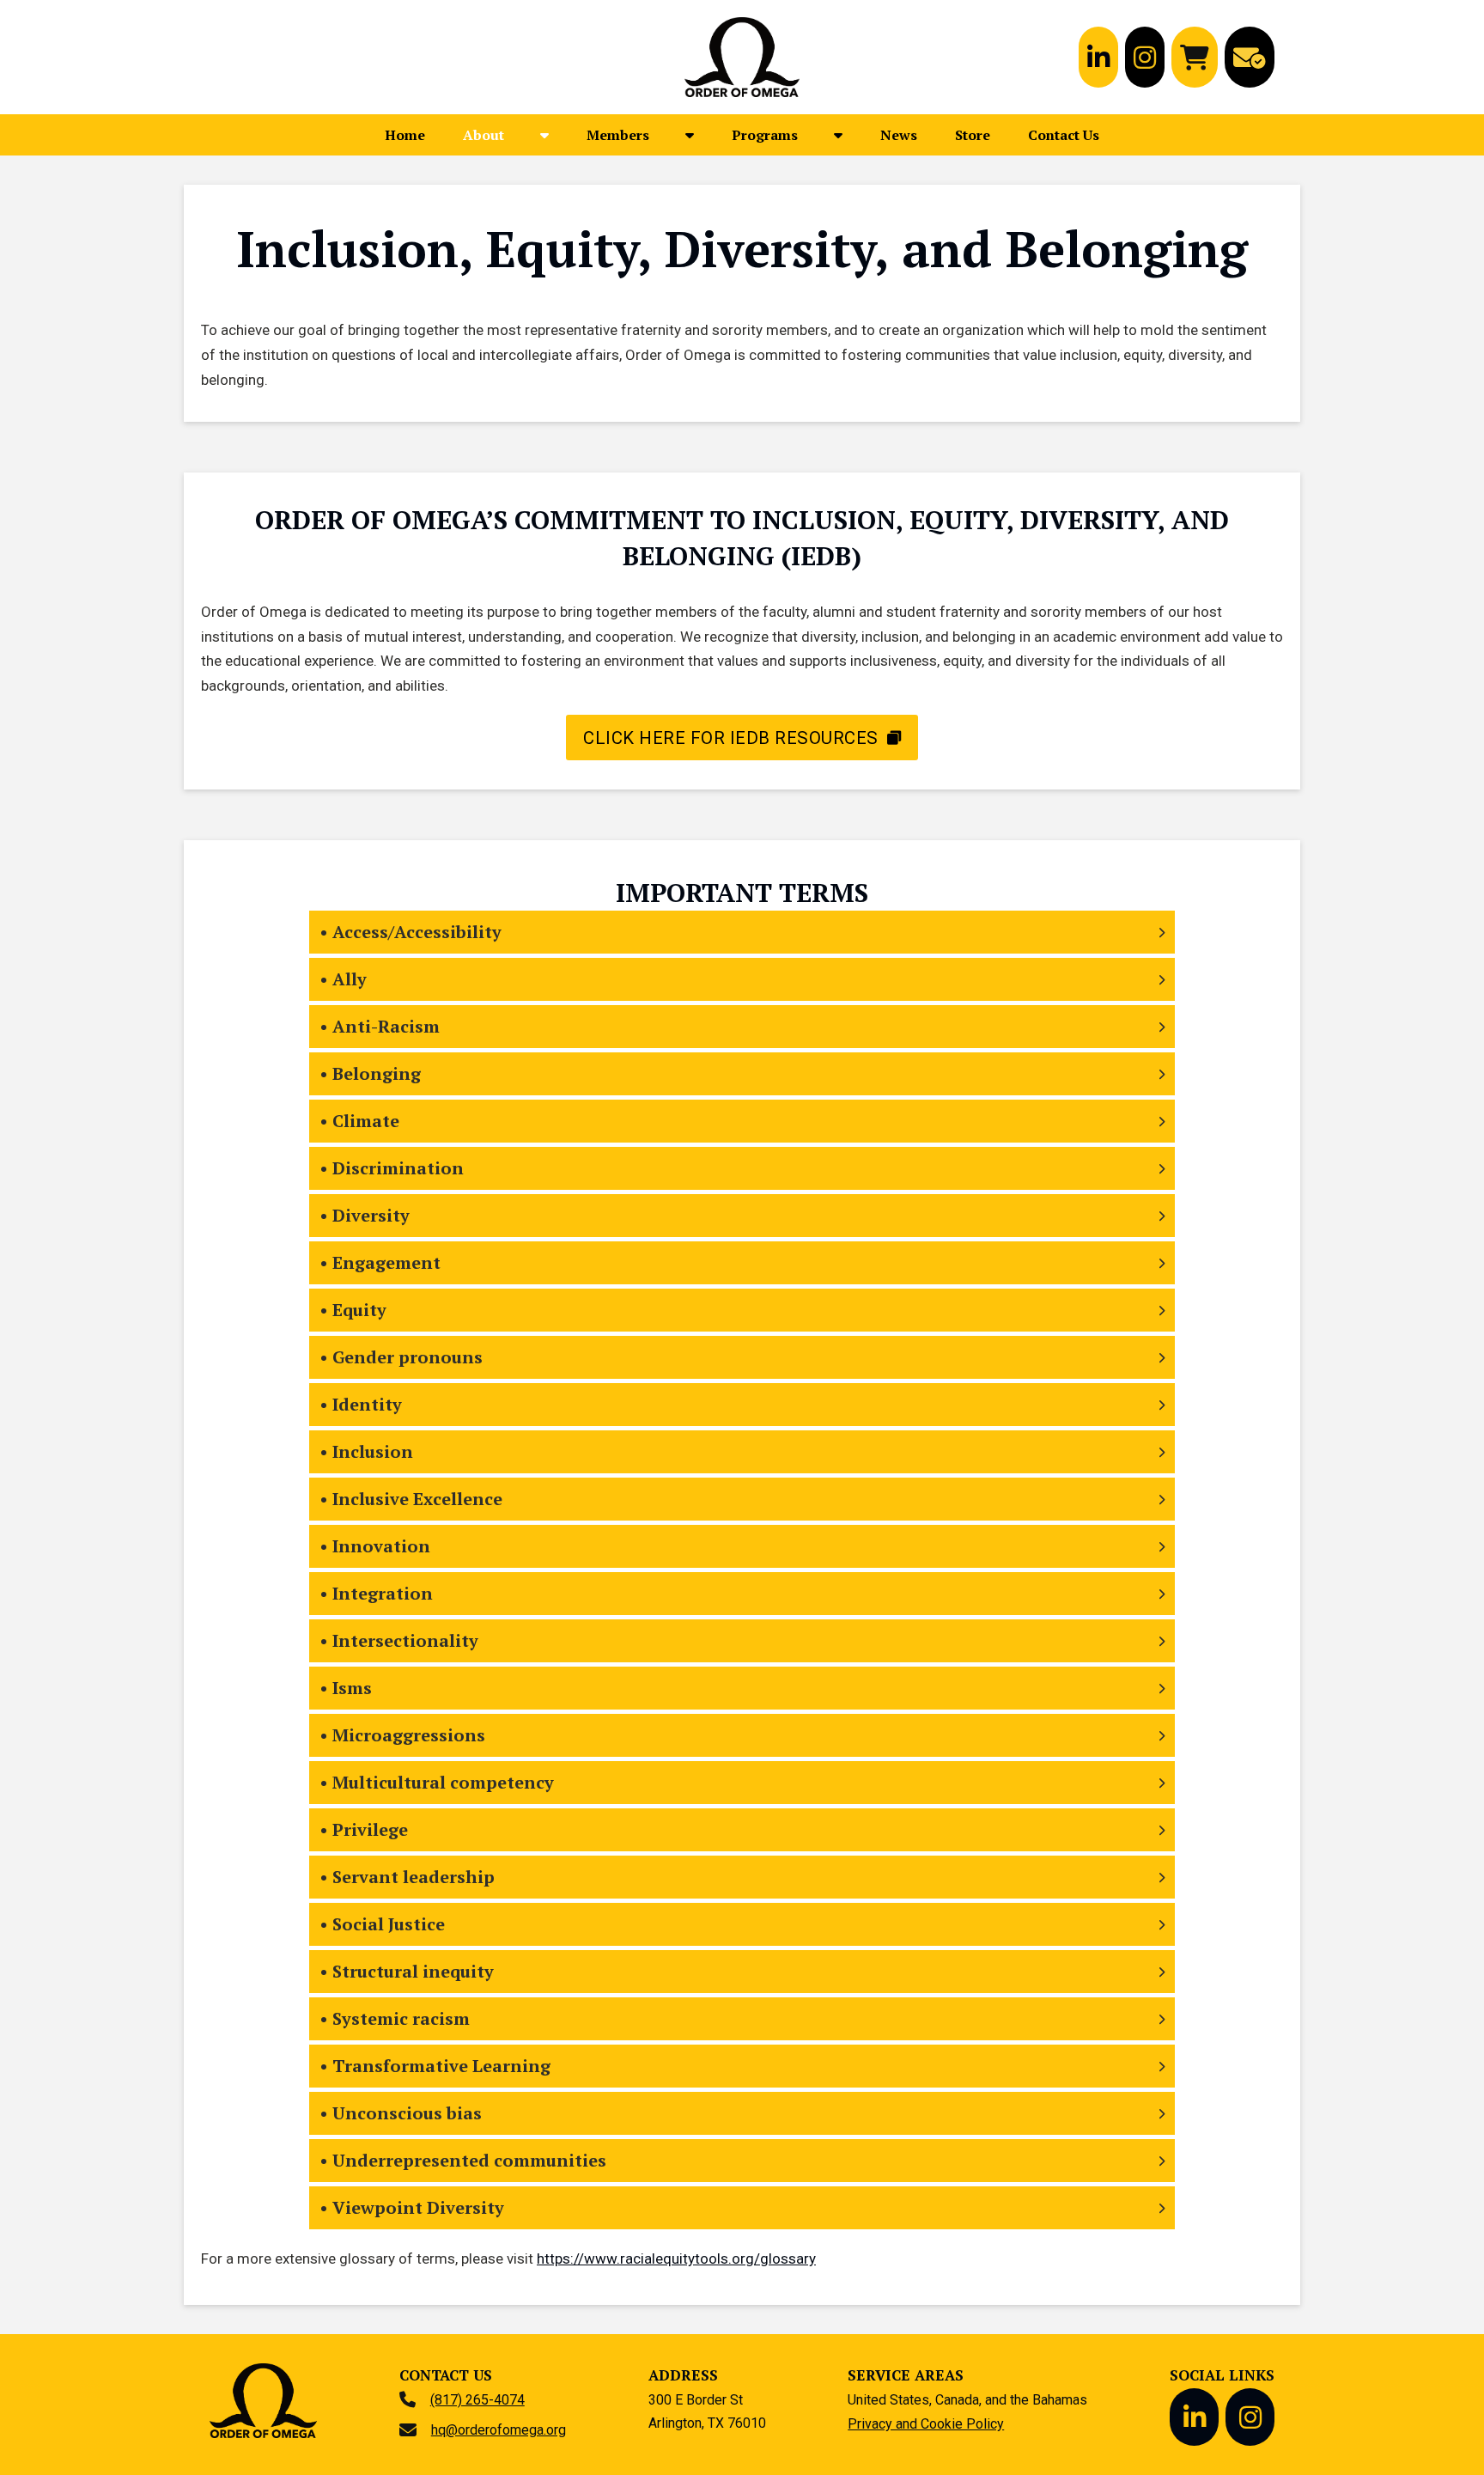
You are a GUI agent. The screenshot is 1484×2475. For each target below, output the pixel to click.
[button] (742, 932)
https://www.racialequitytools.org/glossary (676, 2259)
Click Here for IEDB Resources (731, 738)
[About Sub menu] (544, 135)
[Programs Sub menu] (838, 135)
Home (405, 135)
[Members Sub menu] (690, 135)
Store (973, 135)
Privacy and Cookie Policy (926, 2424)
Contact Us (1064, 135)
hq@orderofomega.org (499, 2430)
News (899, 135)
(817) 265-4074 (477, 2400)
